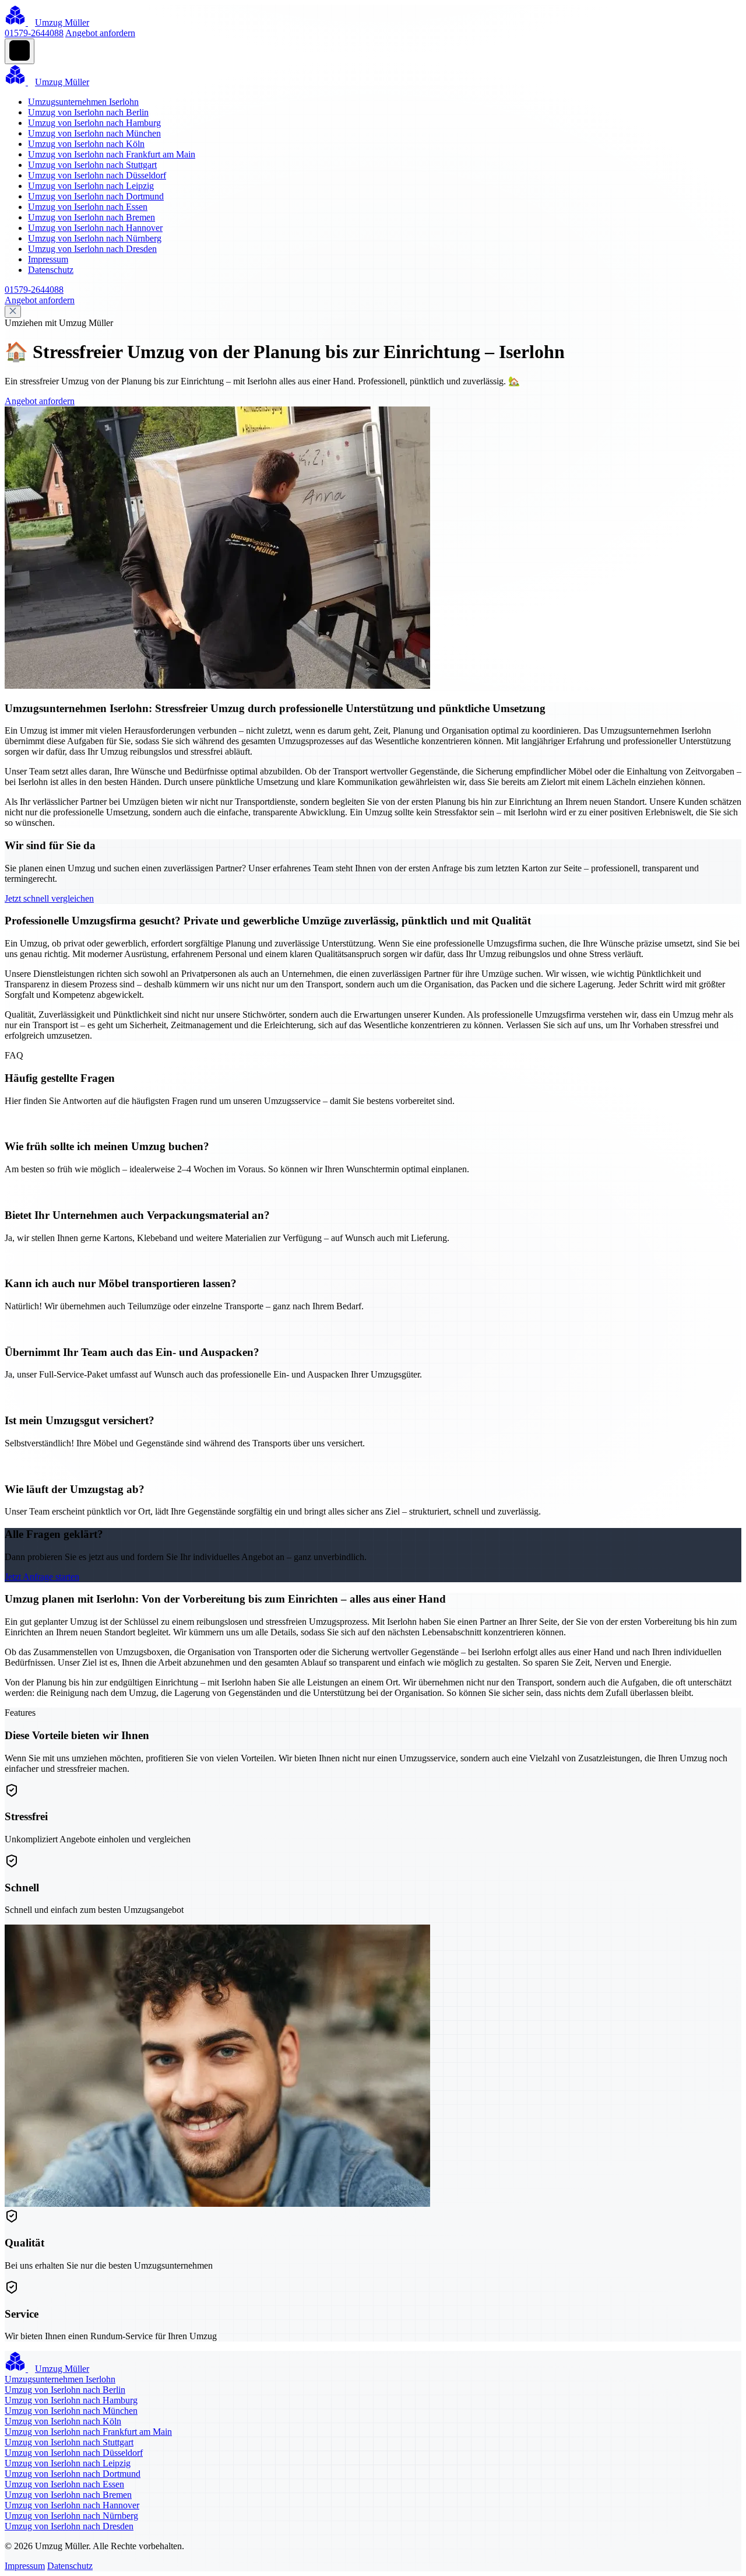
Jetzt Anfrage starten (42, 1577)
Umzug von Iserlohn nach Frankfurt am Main (112, 154)
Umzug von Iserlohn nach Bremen (92, 217)
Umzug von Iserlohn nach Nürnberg (95, 238)
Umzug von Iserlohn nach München (94, 133)
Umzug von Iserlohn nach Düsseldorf (97, 175)
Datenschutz (51, 270)
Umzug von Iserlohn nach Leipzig (91, 186)
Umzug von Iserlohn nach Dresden (92, 249)
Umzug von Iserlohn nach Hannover (95, 228)
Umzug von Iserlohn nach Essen (88, 207)
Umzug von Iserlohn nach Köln (86, 144)
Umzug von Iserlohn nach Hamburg (94, 123)
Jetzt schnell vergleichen (49, 898)
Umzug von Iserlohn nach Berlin (88, 112)
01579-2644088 (34, 33)
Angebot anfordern (100, 33)
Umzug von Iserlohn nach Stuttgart (92, 165)
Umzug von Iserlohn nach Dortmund (96, 196)
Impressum (48, 259)
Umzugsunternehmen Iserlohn (83, 102)
